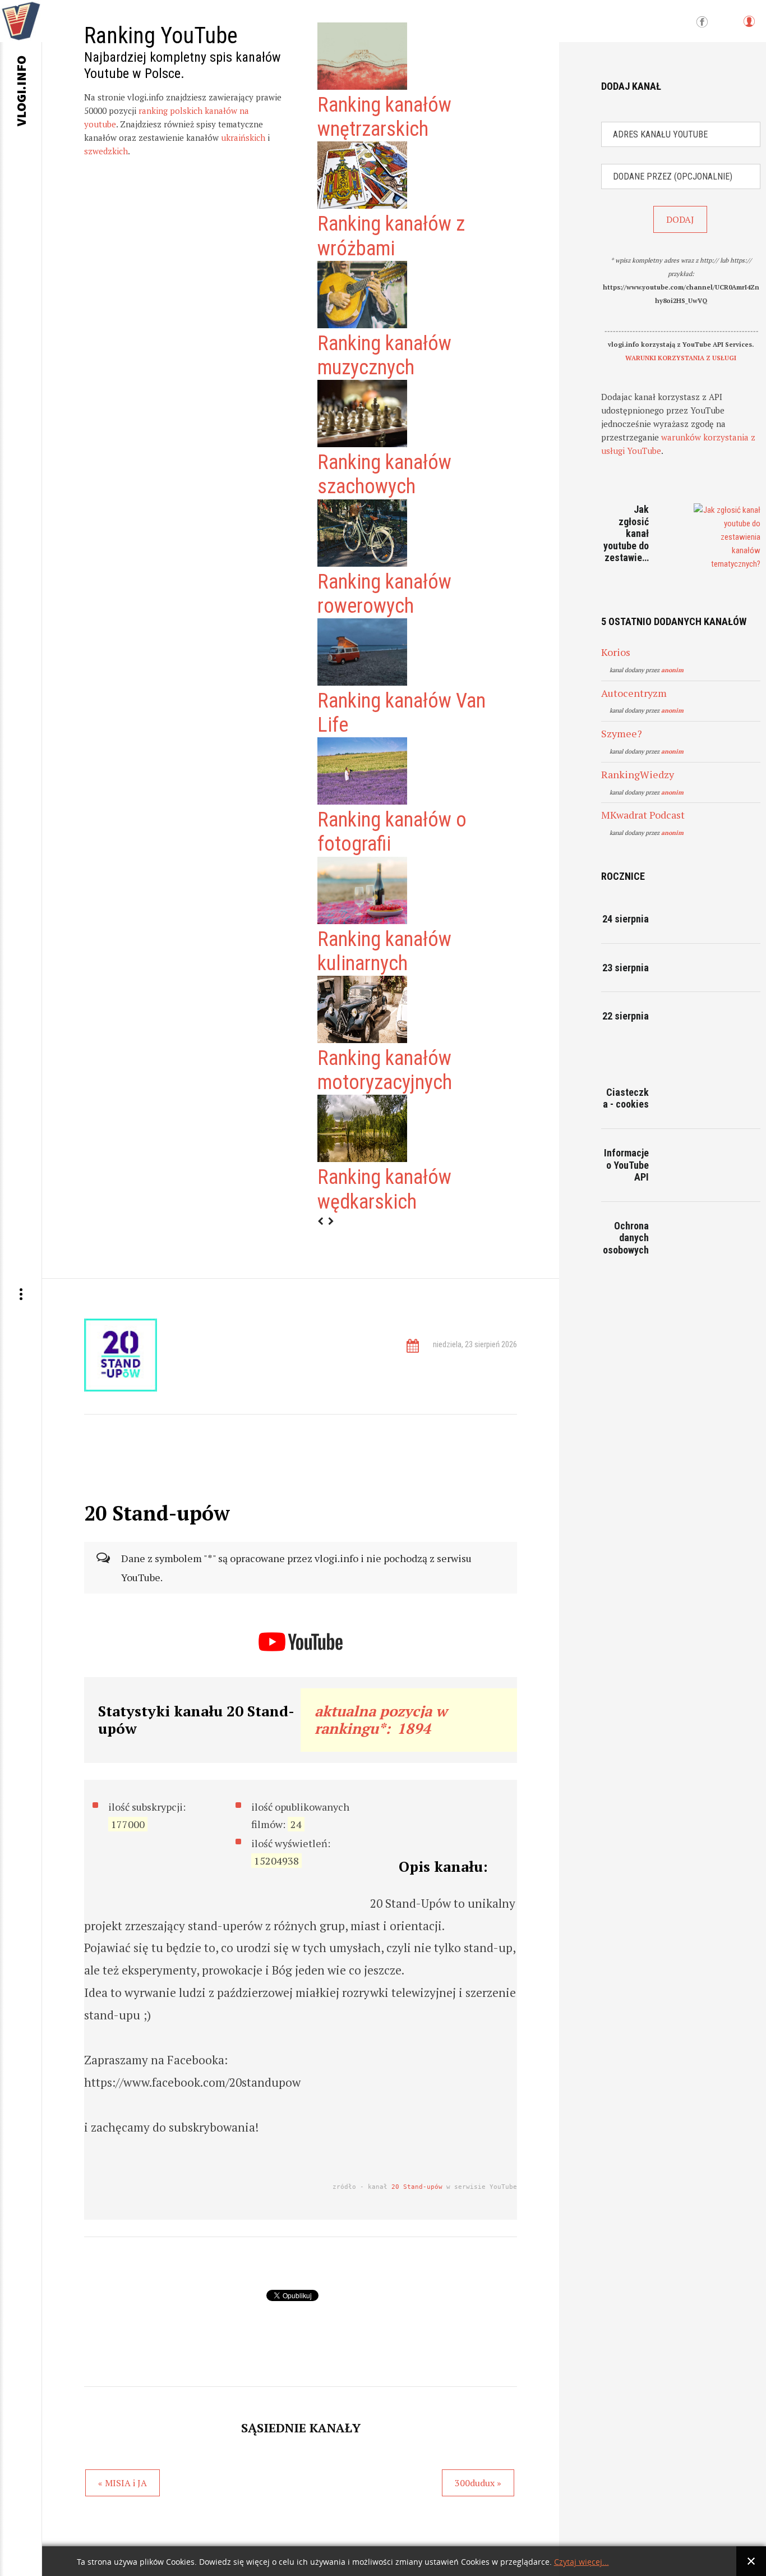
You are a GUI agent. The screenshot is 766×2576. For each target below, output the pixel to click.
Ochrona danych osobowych (626, 1238)
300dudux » (478, 2483)
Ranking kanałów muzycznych (384, 355)
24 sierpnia (626, 919)
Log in (749, 27)
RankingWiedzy (638, 774)
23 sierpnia (626, 968)
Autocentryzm (634, 693)
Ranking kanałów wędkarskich (384, 1189)
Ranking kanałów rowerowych (384, 594)
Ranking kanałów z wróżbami (391, 236)
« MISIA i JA (123, 2483)
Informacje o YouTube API (626, 1165)
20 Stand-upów (417, 2187)
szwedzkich (106, 151)
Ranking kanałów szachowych (384, 474)
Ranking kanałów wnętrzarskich (384, 117)
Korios (616, 652)
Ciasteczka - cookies (626, 1098)
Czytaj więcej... (582, 2562)
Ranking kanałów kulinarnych (384, 951)
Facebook (702, 22)
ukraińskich (243, 137)
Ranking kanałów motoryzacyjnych (385, 1070)
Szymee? (622, 733)
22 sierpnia (626, 1016)
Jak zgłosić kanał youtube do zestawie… (626, 533)
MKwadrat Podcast (643, 815)
